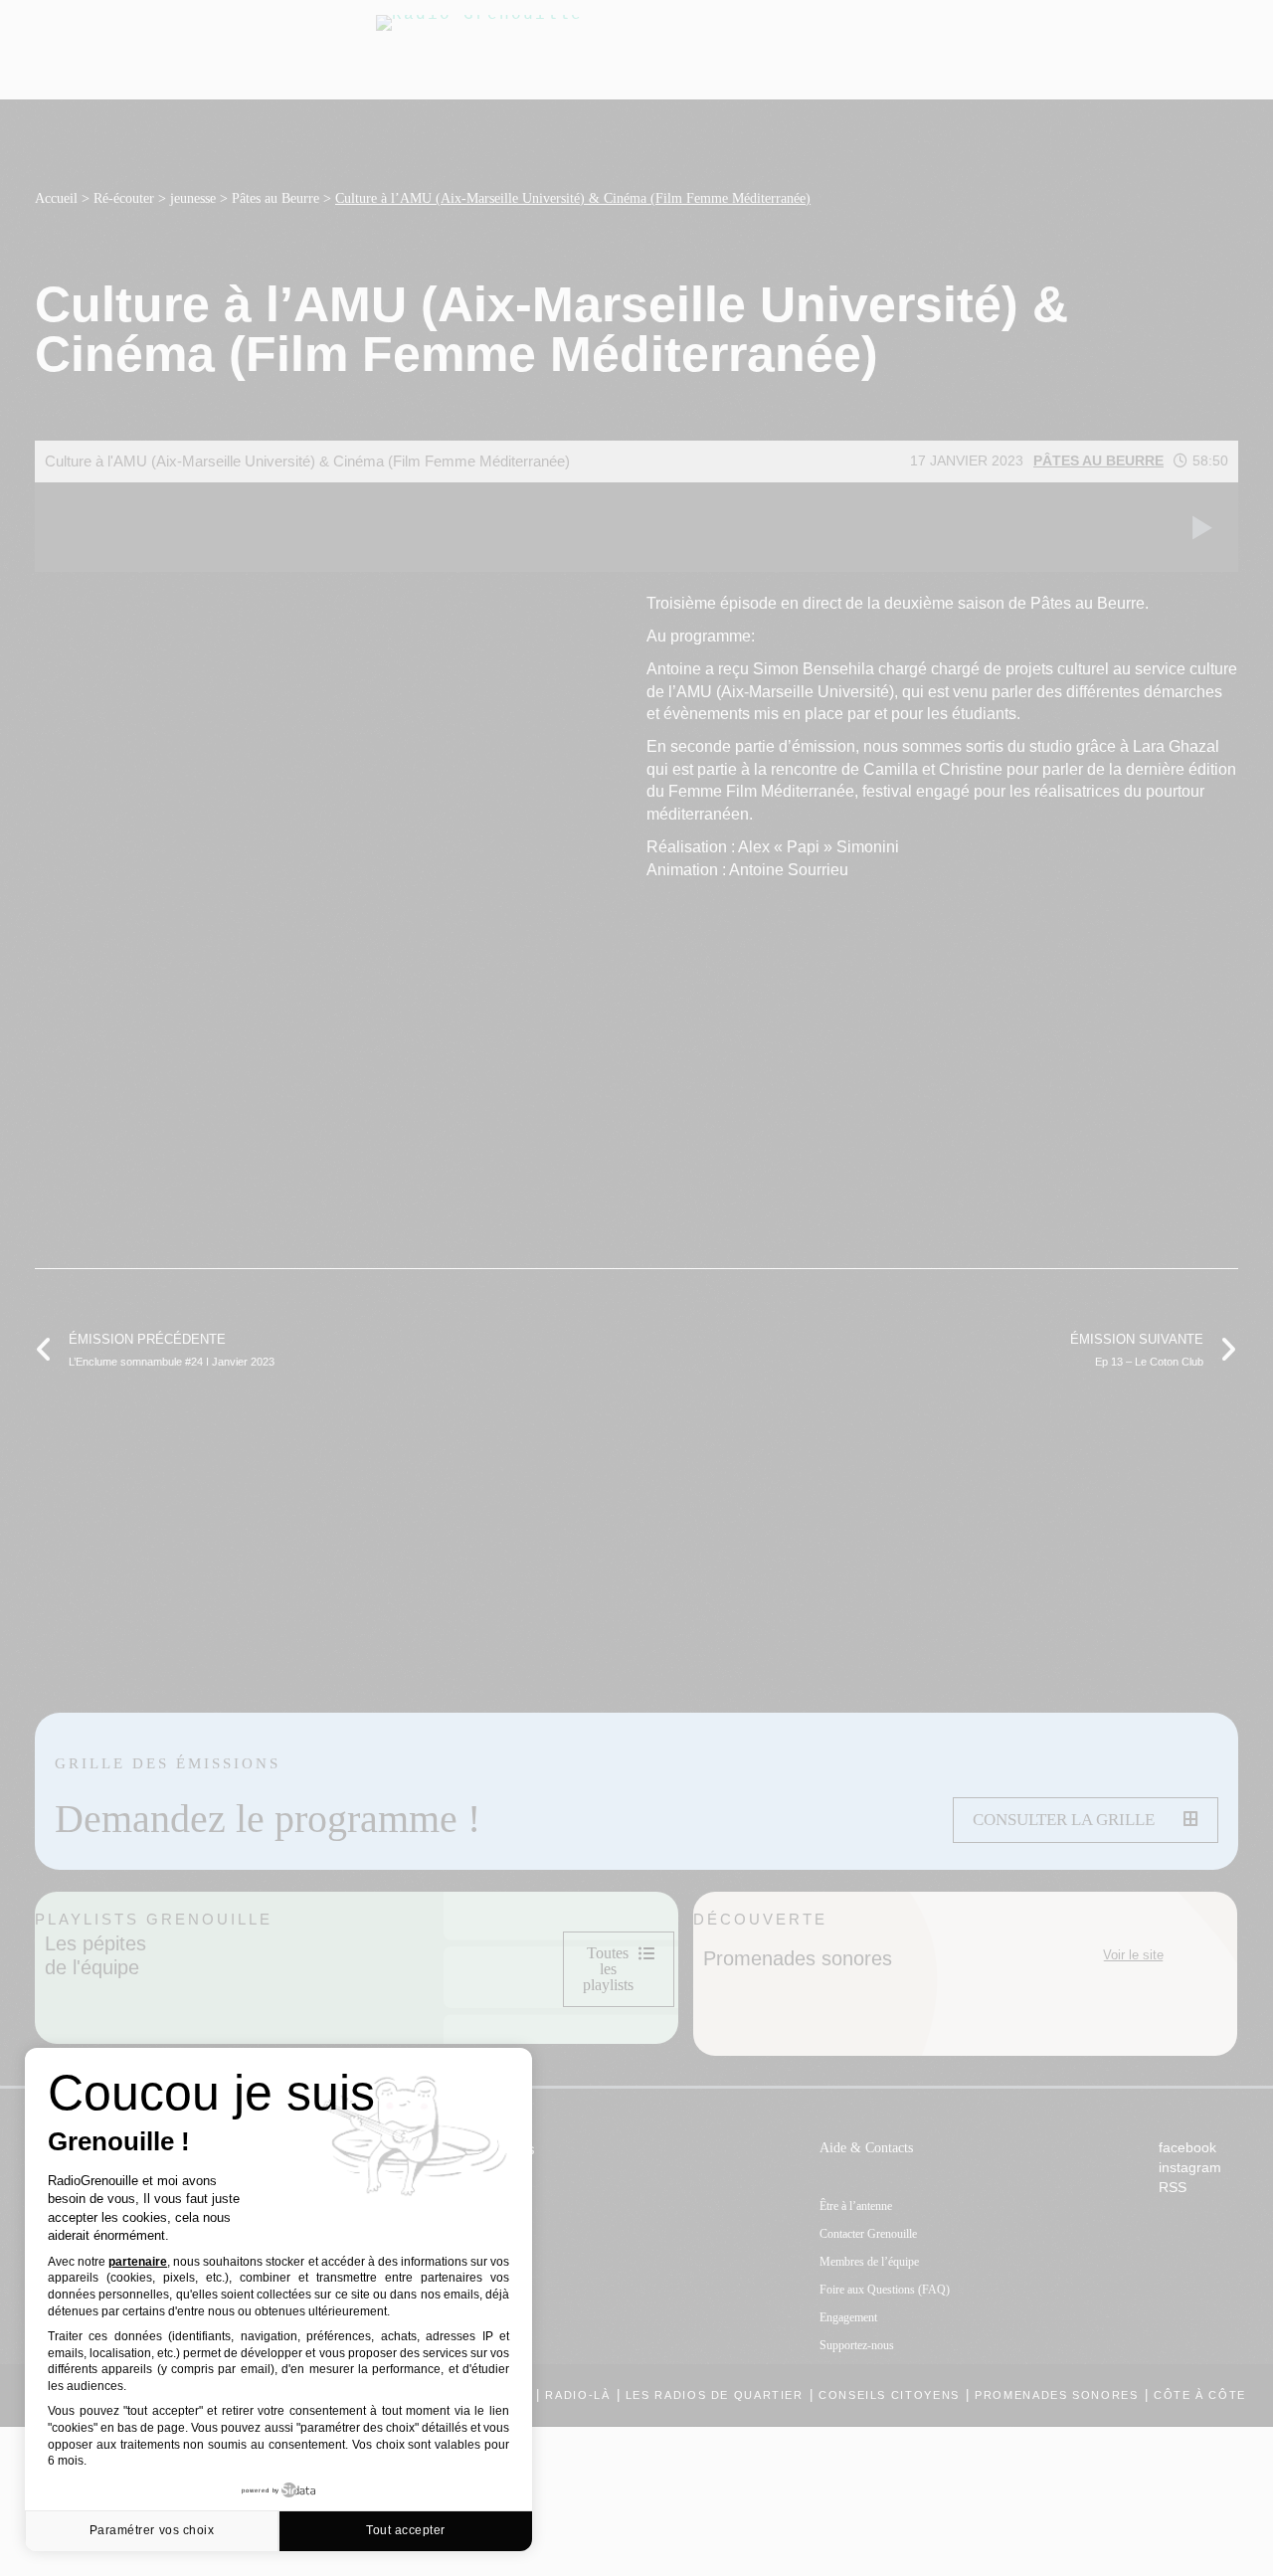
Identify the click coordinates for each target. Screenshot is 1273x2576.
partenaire (138, 2262)
